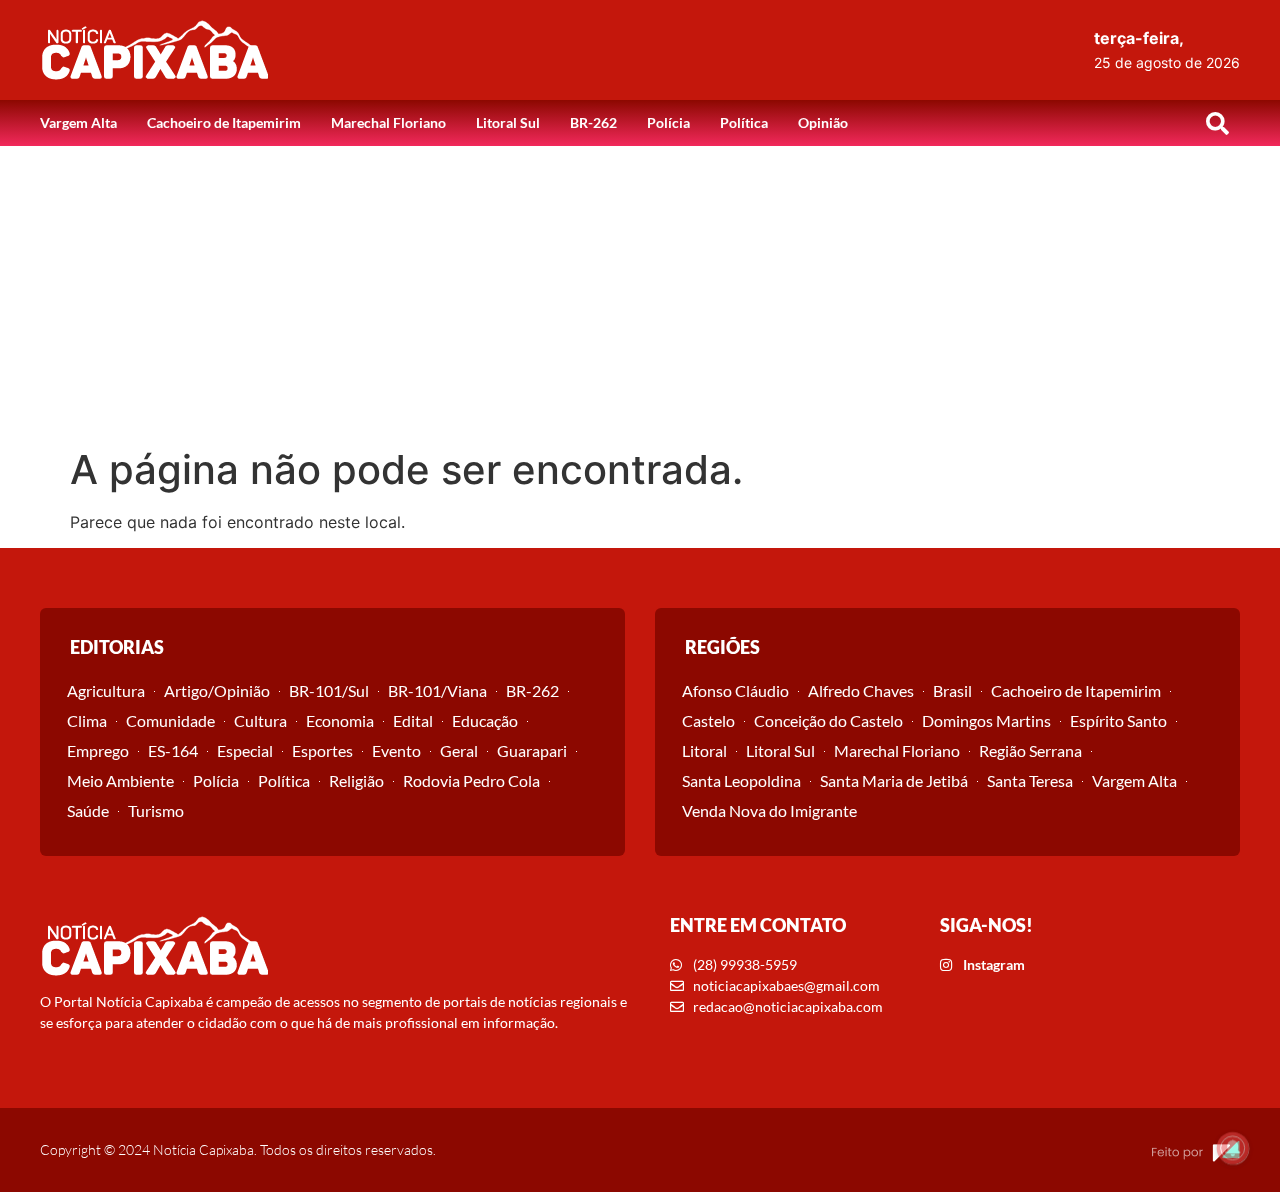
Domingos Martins (986, 720)
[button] (1217, 123)
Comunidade (170, 720)
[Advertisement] (640, 296)
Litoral (704, 750)
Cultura (260, 720)
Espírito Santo (1118, 720)
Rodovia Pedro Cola (471, 780)
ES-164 (173, 750)
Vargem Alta (78, 122)
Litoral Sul (508, 122)
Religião (356, 780)
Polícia (668, 122)
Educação (485, 720)
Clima (87, 720)
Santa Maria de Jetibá (894, 780)
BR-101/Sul (329, 690)
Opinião (823, 122)
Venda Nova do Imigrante (769, 810)
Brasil (952, 690)
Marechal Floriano (388, 122)
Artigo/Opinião (217, 690)
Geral (459, 750)
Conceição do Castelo (828, 720)
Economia (340, 720)
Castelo (708, 720)
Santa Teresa (1030, 780)
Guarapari (532, 750)
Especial (245, 750)
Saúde (88, 810)
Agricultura (106, 690)
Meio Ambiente (120, 780)
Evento (396, 750)
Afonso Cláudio (735, 690)
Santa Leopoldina (741, 780)
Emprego (98, 750)
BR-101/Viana (437, 690)
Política (744, 122)
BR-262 (593, 122)
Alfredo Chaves (861, 690)
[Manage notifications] (1233, 1148)
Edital (413, 720)
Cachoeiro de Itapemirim (224, 122)
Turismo (156, 810)
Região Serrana (1030, 750)
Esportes (322, 750)
